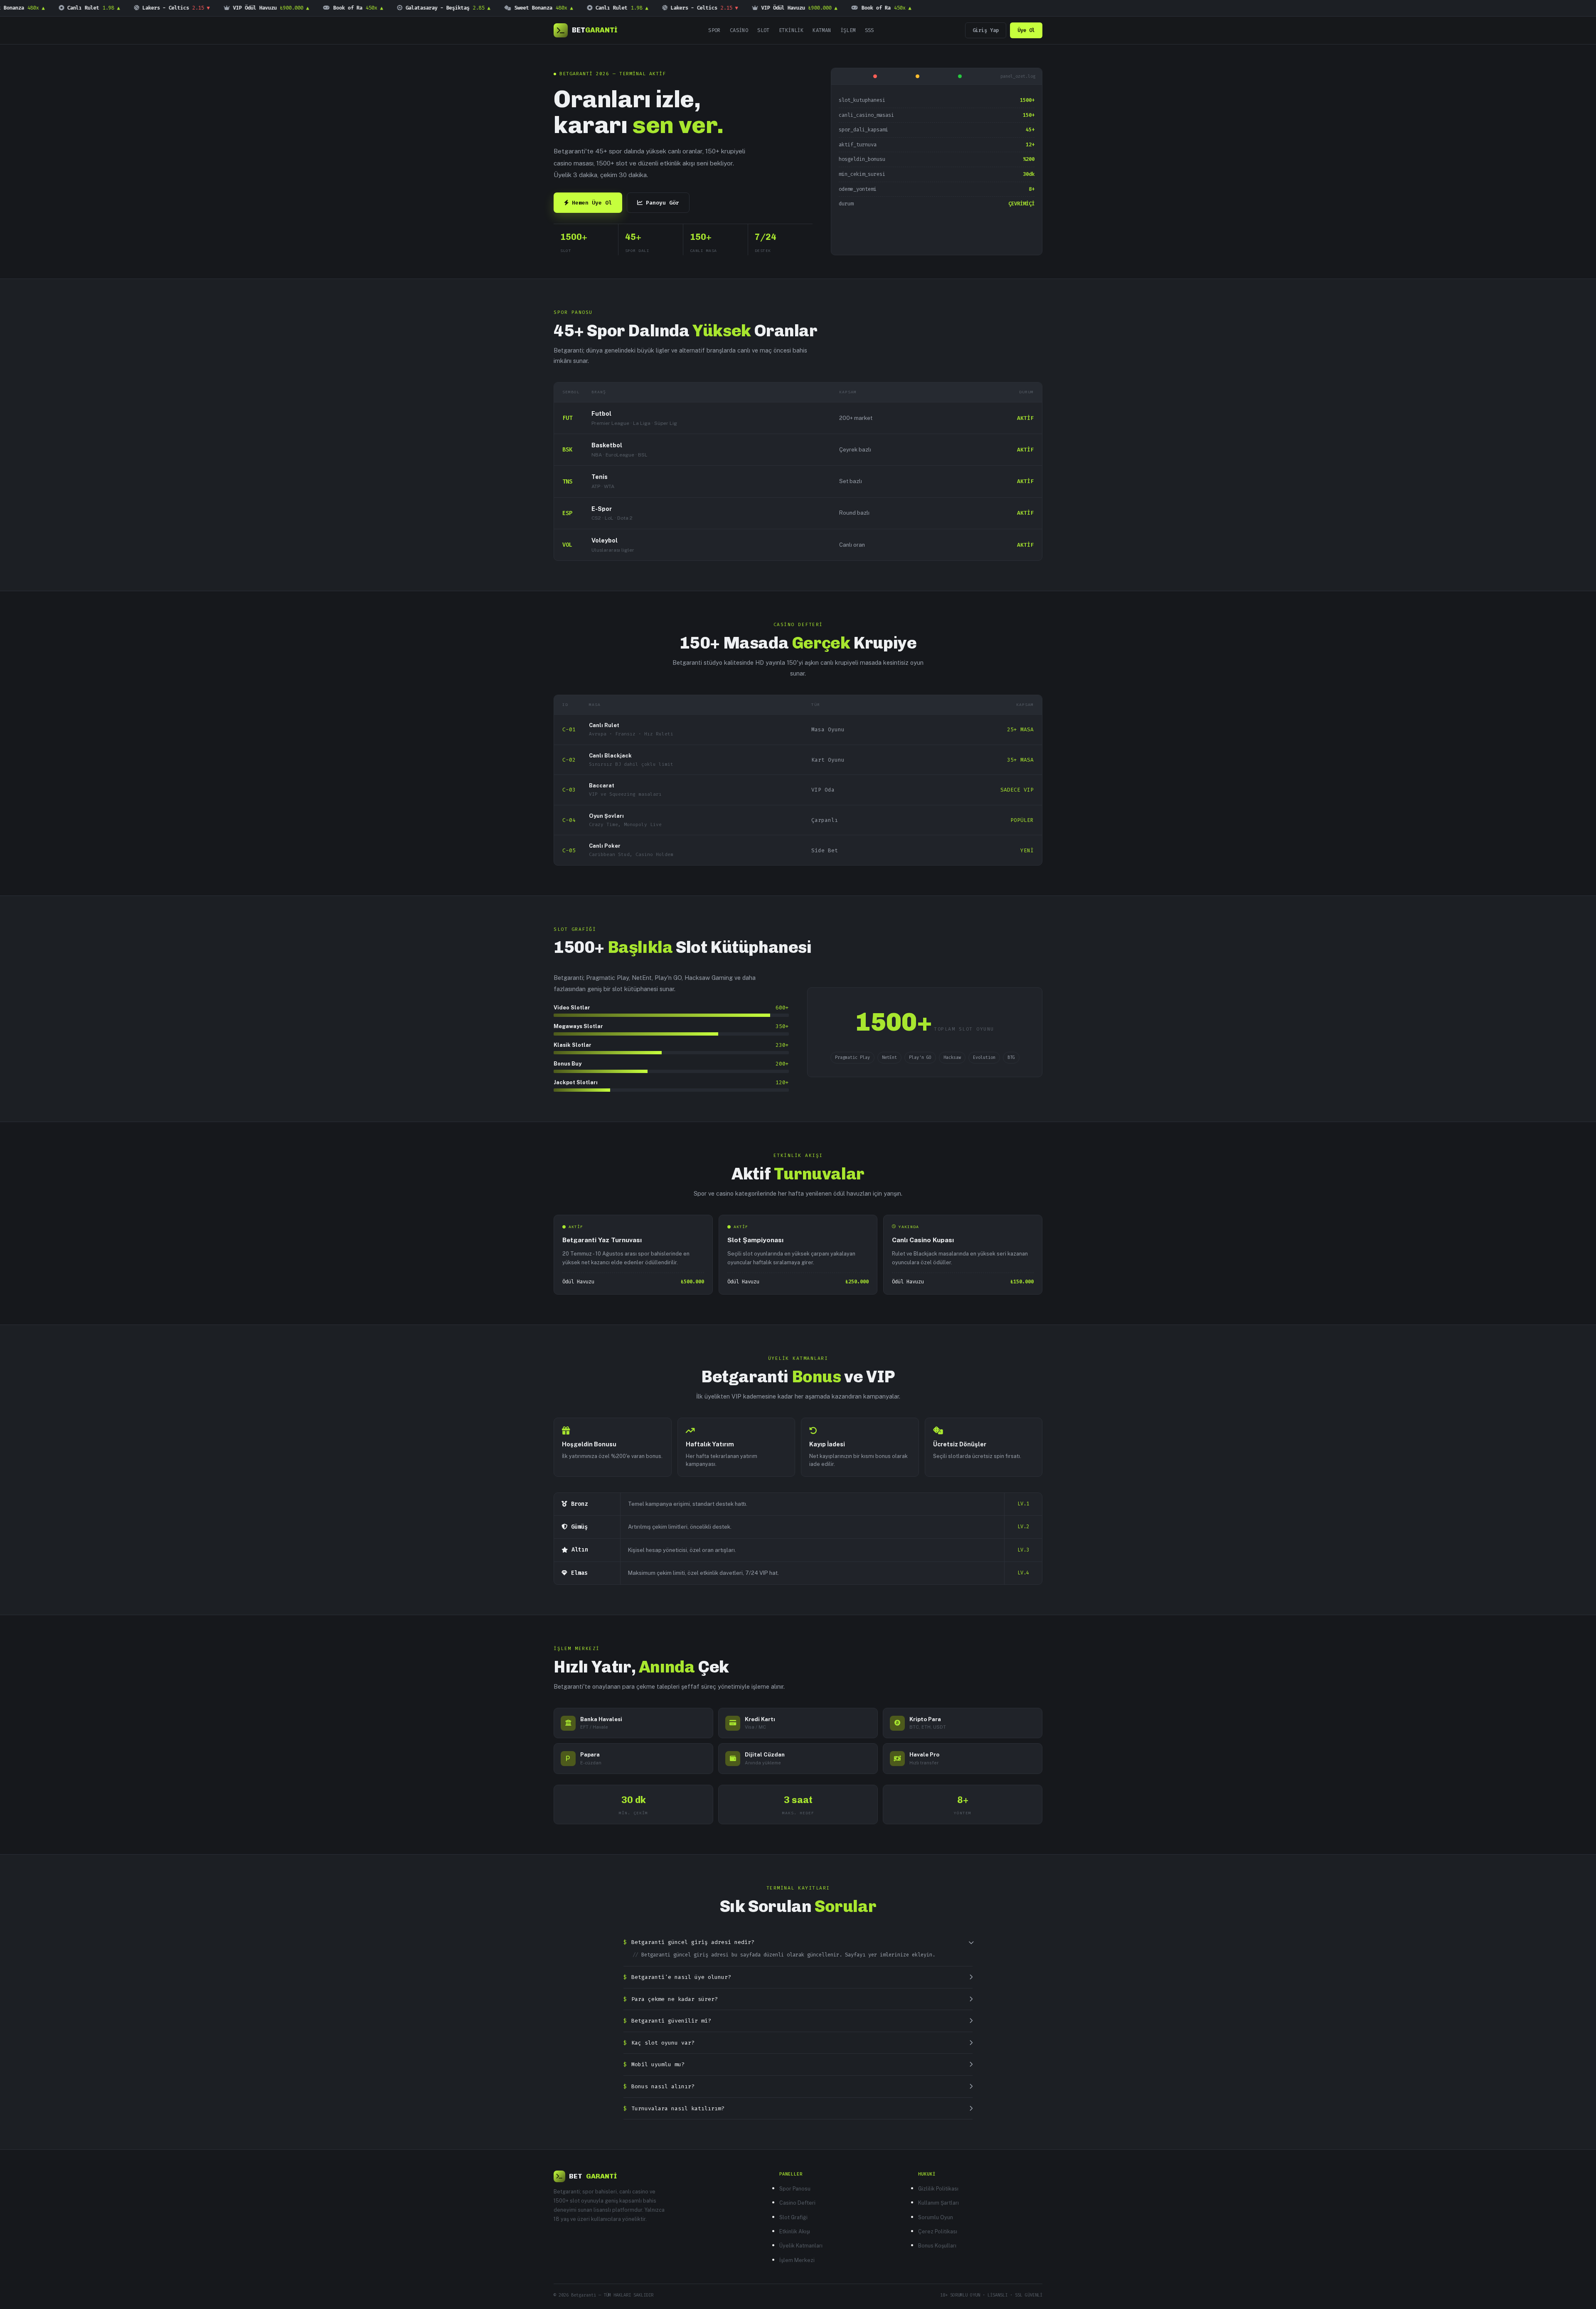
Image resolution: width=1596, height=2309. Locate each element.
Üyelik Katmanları (801, 2246)
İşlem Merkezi (797, 2260)
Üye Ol (1026, 30)
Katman (822, 30)
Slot (764, 30)
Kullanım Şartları (938, 2203)
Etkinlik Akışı (795, 2231)
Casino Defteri (797, 2203)
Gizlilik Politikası (938, 2189)
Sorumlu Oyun (936, 2217)
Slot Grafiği (793, 2217)
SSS (869, 30)
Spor (714, 30)
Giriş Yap (986, 30)
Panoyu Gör (663, 203)
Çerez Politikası (938, 2231)
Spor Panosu (795, 2189)
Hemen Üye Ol (592, 203)
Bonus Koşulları (937, 2246)
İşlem (848, 30)
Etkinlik (791, 30)
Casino (739, 30)
